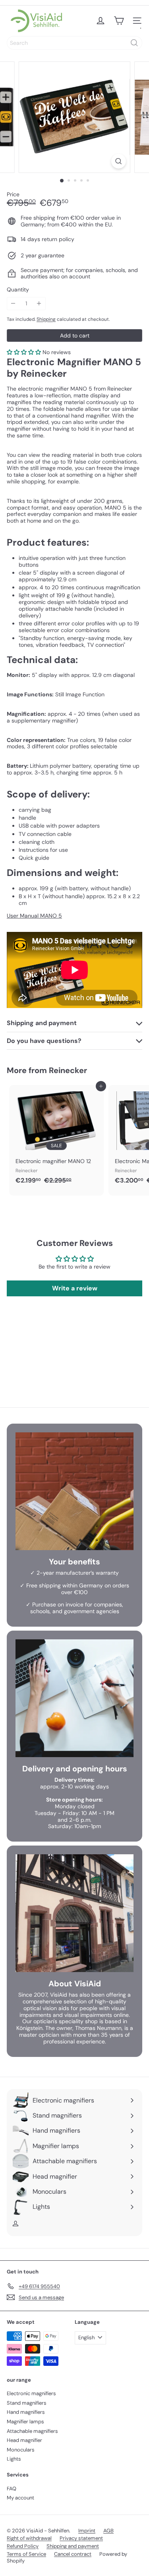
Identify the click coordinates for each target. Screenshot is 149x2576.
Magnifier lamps (25, 2422)
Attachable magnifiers (32, 2431)
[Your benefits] (74, 1491)
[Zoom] (119, 161)
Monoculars (21, 2450)
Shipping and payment (73, 2546)
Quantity (18, 290)
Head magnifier (24, 2440)
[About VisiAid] (74, 1913)
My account (20, 2498)
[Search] (134, 43)
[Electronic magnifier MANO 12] (56, 1137)
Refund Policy (23, 2546)
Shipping (46, 319)
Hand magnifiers (26, 2412)
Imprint (87, 2531)
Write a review (75, 1288)
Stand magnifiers (27, 2403)
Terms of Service (26, 2554)
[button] (24, 352)
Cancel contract (73, 2554)
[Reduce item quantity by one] (13, 304)
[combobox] (74, 43)
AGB (108, 2531)
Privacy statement (81, 2538)
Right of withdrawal (29, 2538)
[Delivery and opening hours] (74, 1698)
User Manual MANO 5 (34, 916)
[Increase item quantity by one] (39, 304)
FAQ (12, 2489)
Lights (14, 2459)
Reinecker (68, 1070)
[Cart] (119, 21)
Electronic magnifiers (31, 2393)
